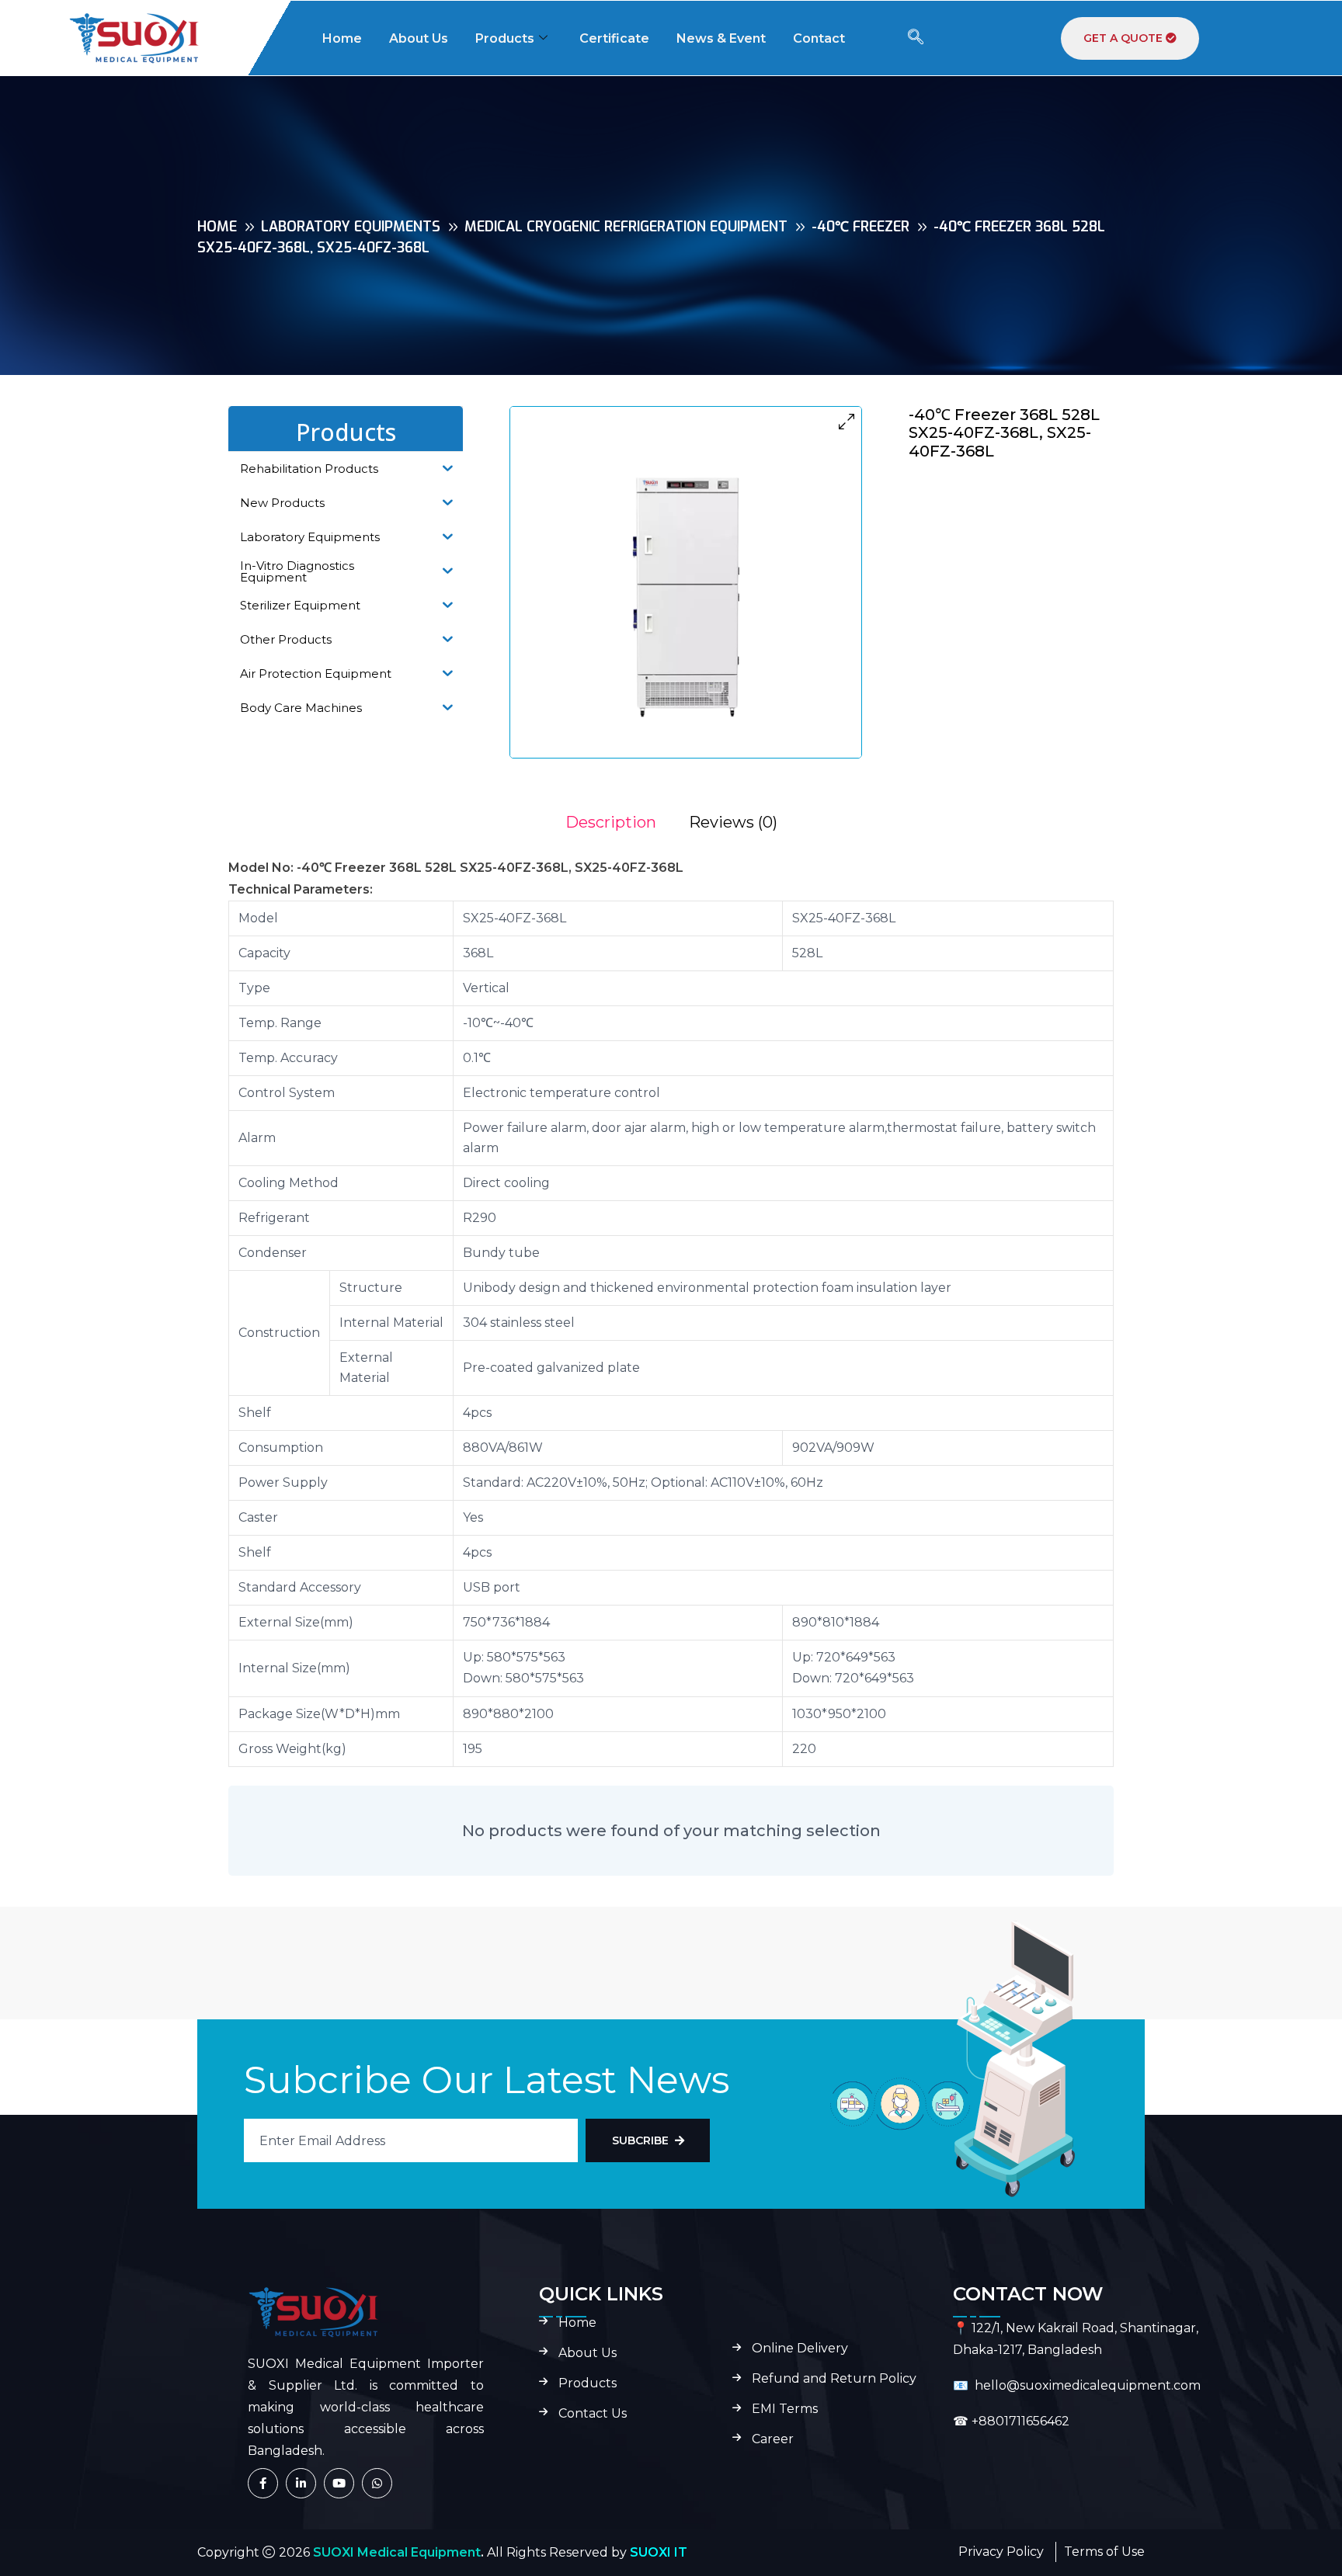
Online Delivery (800, 2349)
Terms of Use (1104, 2552)
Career (773, 2439)
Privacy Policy (1001, 2552)
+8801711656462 (1020, 2421)
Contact (819, 38)
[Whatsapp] (377, 2483)
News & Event (721, 38)
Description (611, 822)
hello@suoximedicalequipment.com (1088, 2385)
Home (342, 38)
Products (505, 38)
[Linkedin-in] (301, 2483)
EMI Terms (785, 2409)
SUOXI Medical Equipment (397, 2552)
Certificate (614, 38)
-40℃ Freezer (860, 227)
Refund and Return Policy (834, 2379)
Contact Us (593, 2414)
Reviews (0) (733, 822)
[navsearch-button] (916, 38)
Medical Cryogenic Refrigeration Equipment (626, 227)
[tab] (611, 823)
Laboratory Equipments (351, 227)
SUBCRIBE (640, 2140)
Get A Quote (1125, 38)
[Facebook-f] (263, 2483)
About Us (419, 38)
